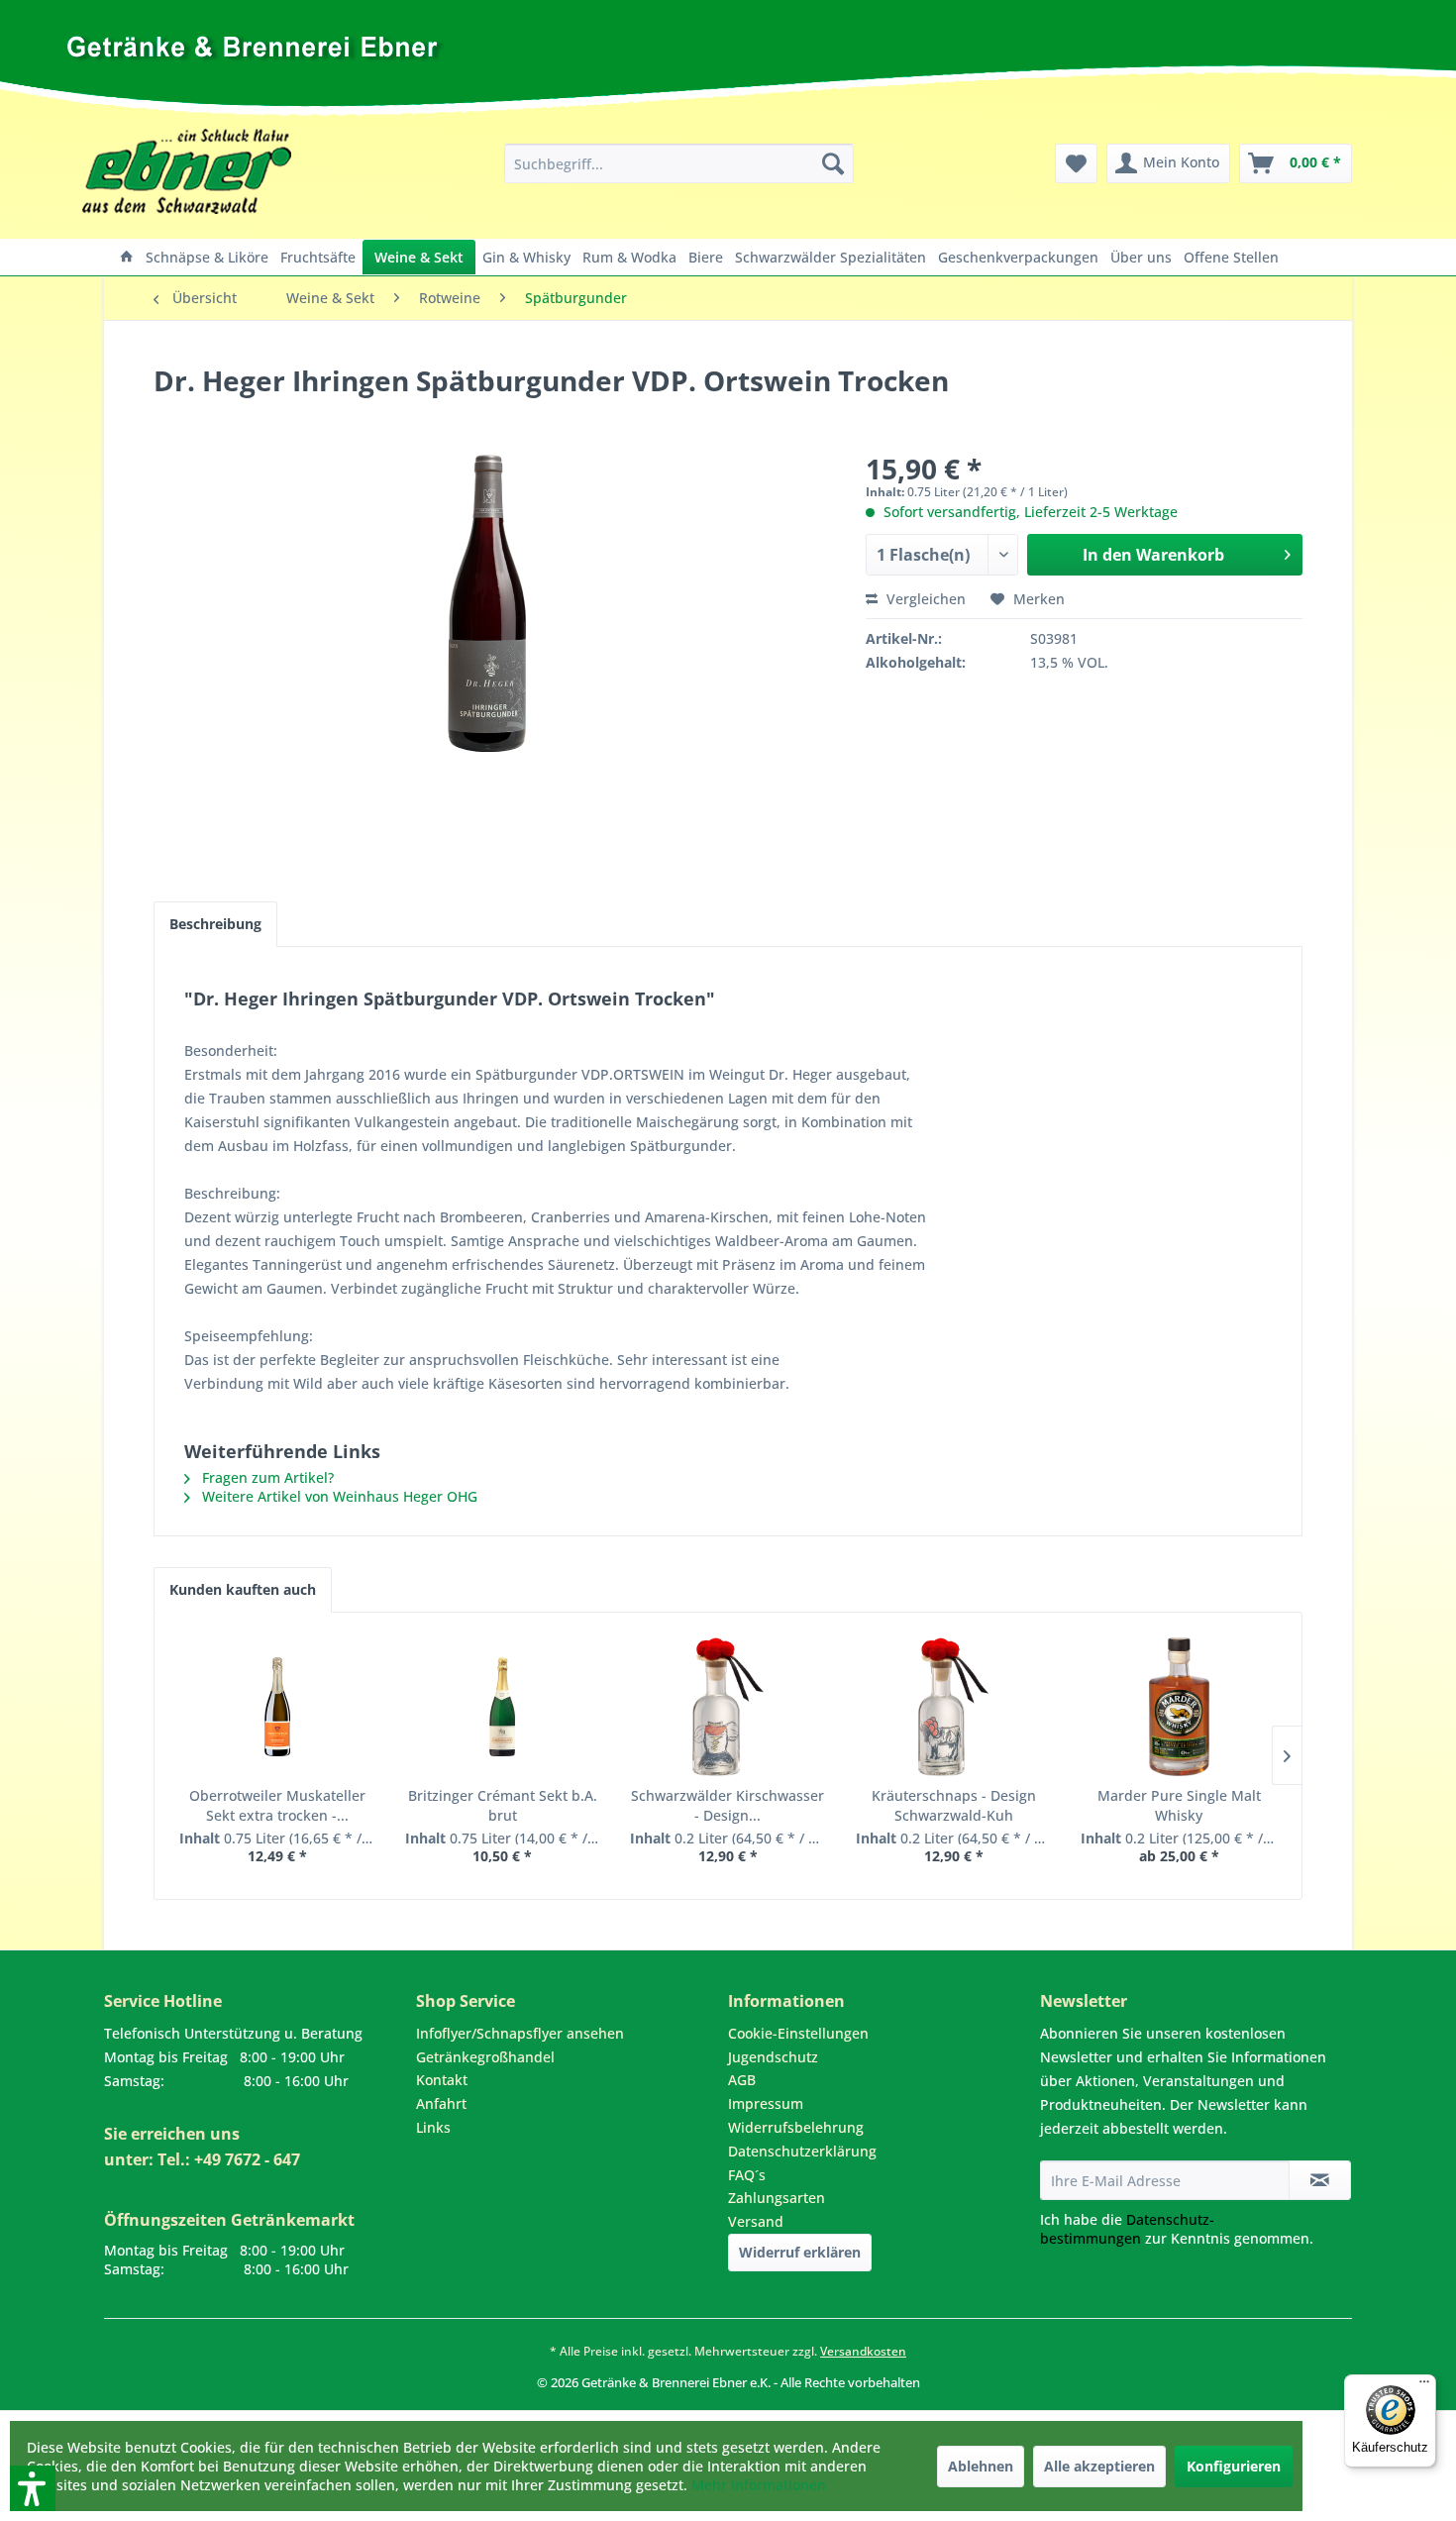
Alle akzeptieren (1099, 2466)
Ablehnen (981, 2466)
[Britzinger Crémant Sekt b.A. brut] (503, 1707)
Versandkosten (863, 2351)
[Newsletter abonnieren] (1320, 2180)
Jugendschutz (773, 2057)
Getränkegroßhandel (485, 2057)
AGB (742, 2080)
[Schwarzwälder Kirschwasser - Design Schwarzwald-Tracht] (728, 1707)
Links (433, 2127)
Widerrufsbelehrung (796, 2127)
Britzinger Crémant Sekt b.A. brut (503, 1805)
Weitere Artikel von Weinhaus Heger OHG (338, 1496)
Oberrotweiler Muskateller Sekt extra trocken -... (277, 1805)
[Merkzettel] (1076, 163)
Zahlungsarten (777, 2198)
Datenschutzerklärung (802, 2151)
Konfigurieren (1234, 2466)
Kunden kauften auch (243, 1589)
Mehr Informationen (759, 2485)
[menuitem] (679, 163)
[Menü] (1424, 2386)
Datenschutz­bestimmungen (1127, 2229)
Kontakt (442, 2080)
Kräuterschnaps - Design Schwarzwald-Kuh (954, 1805)
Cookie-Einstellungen (798, 2033)
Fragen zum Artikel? (266, 1477)
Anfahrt (441, 2103)
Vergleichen (924, 599)
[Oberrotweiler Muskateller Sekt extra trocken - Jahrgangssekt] (277, 1707)
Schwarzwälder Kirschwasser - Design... (728, 1805)
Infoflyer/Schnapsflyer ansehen (520, 2033)
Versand (756, 2221)
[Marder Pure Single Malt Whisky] (1179, 1707)
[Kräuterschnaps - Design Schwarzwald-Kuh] (954, 1707)
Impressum (766, 2103)
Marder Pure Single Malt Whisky (1179, 1805)
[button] (7, 2401)
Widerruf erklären (800, 2252)
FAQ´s (747, 2175)
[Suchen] (833, 163)
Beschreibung (215, 924)
